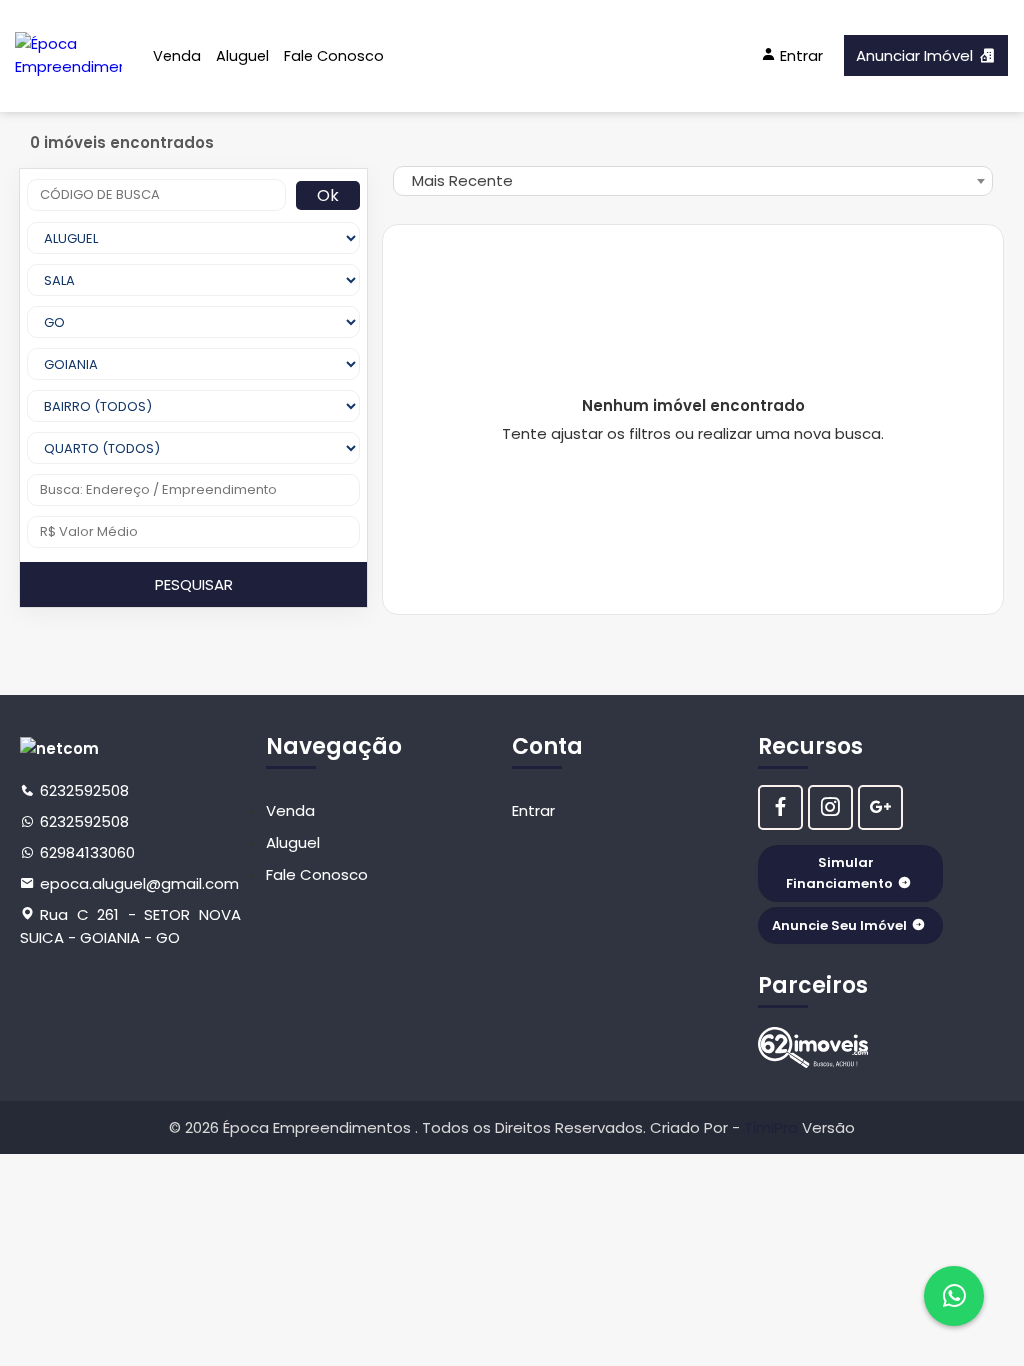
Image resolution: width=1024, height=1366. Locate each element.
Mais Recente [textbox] (462, 180)
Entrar (533, 810)
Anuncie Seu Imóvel (839, 925)
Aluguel (242, 56)
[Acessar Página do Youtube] (880, 807)
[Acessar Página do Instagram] (830, 807)
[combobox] (693, 181)
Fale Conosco (334, 56)
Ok (328, 195)
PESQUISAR (194, 584)
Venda (177, 56)
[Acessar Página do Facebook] (780, 807)
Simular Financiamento (839, 873)
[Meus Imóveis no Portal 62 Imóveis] (813, 1047)
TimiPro (773, 1127)
